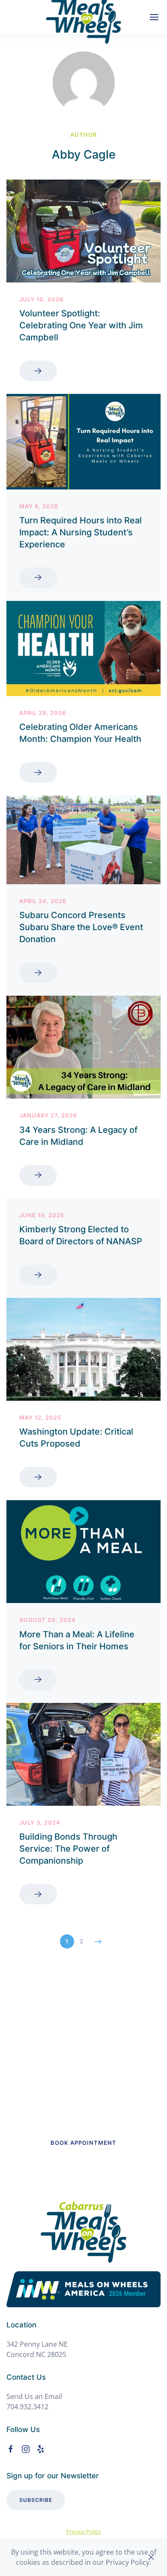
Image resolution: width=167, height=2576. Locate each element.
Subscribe (36, 2500)
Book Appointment (83, 2143)
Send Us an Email (34, 2396)
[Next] (98, 1942)
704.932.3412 (27, 2407)
